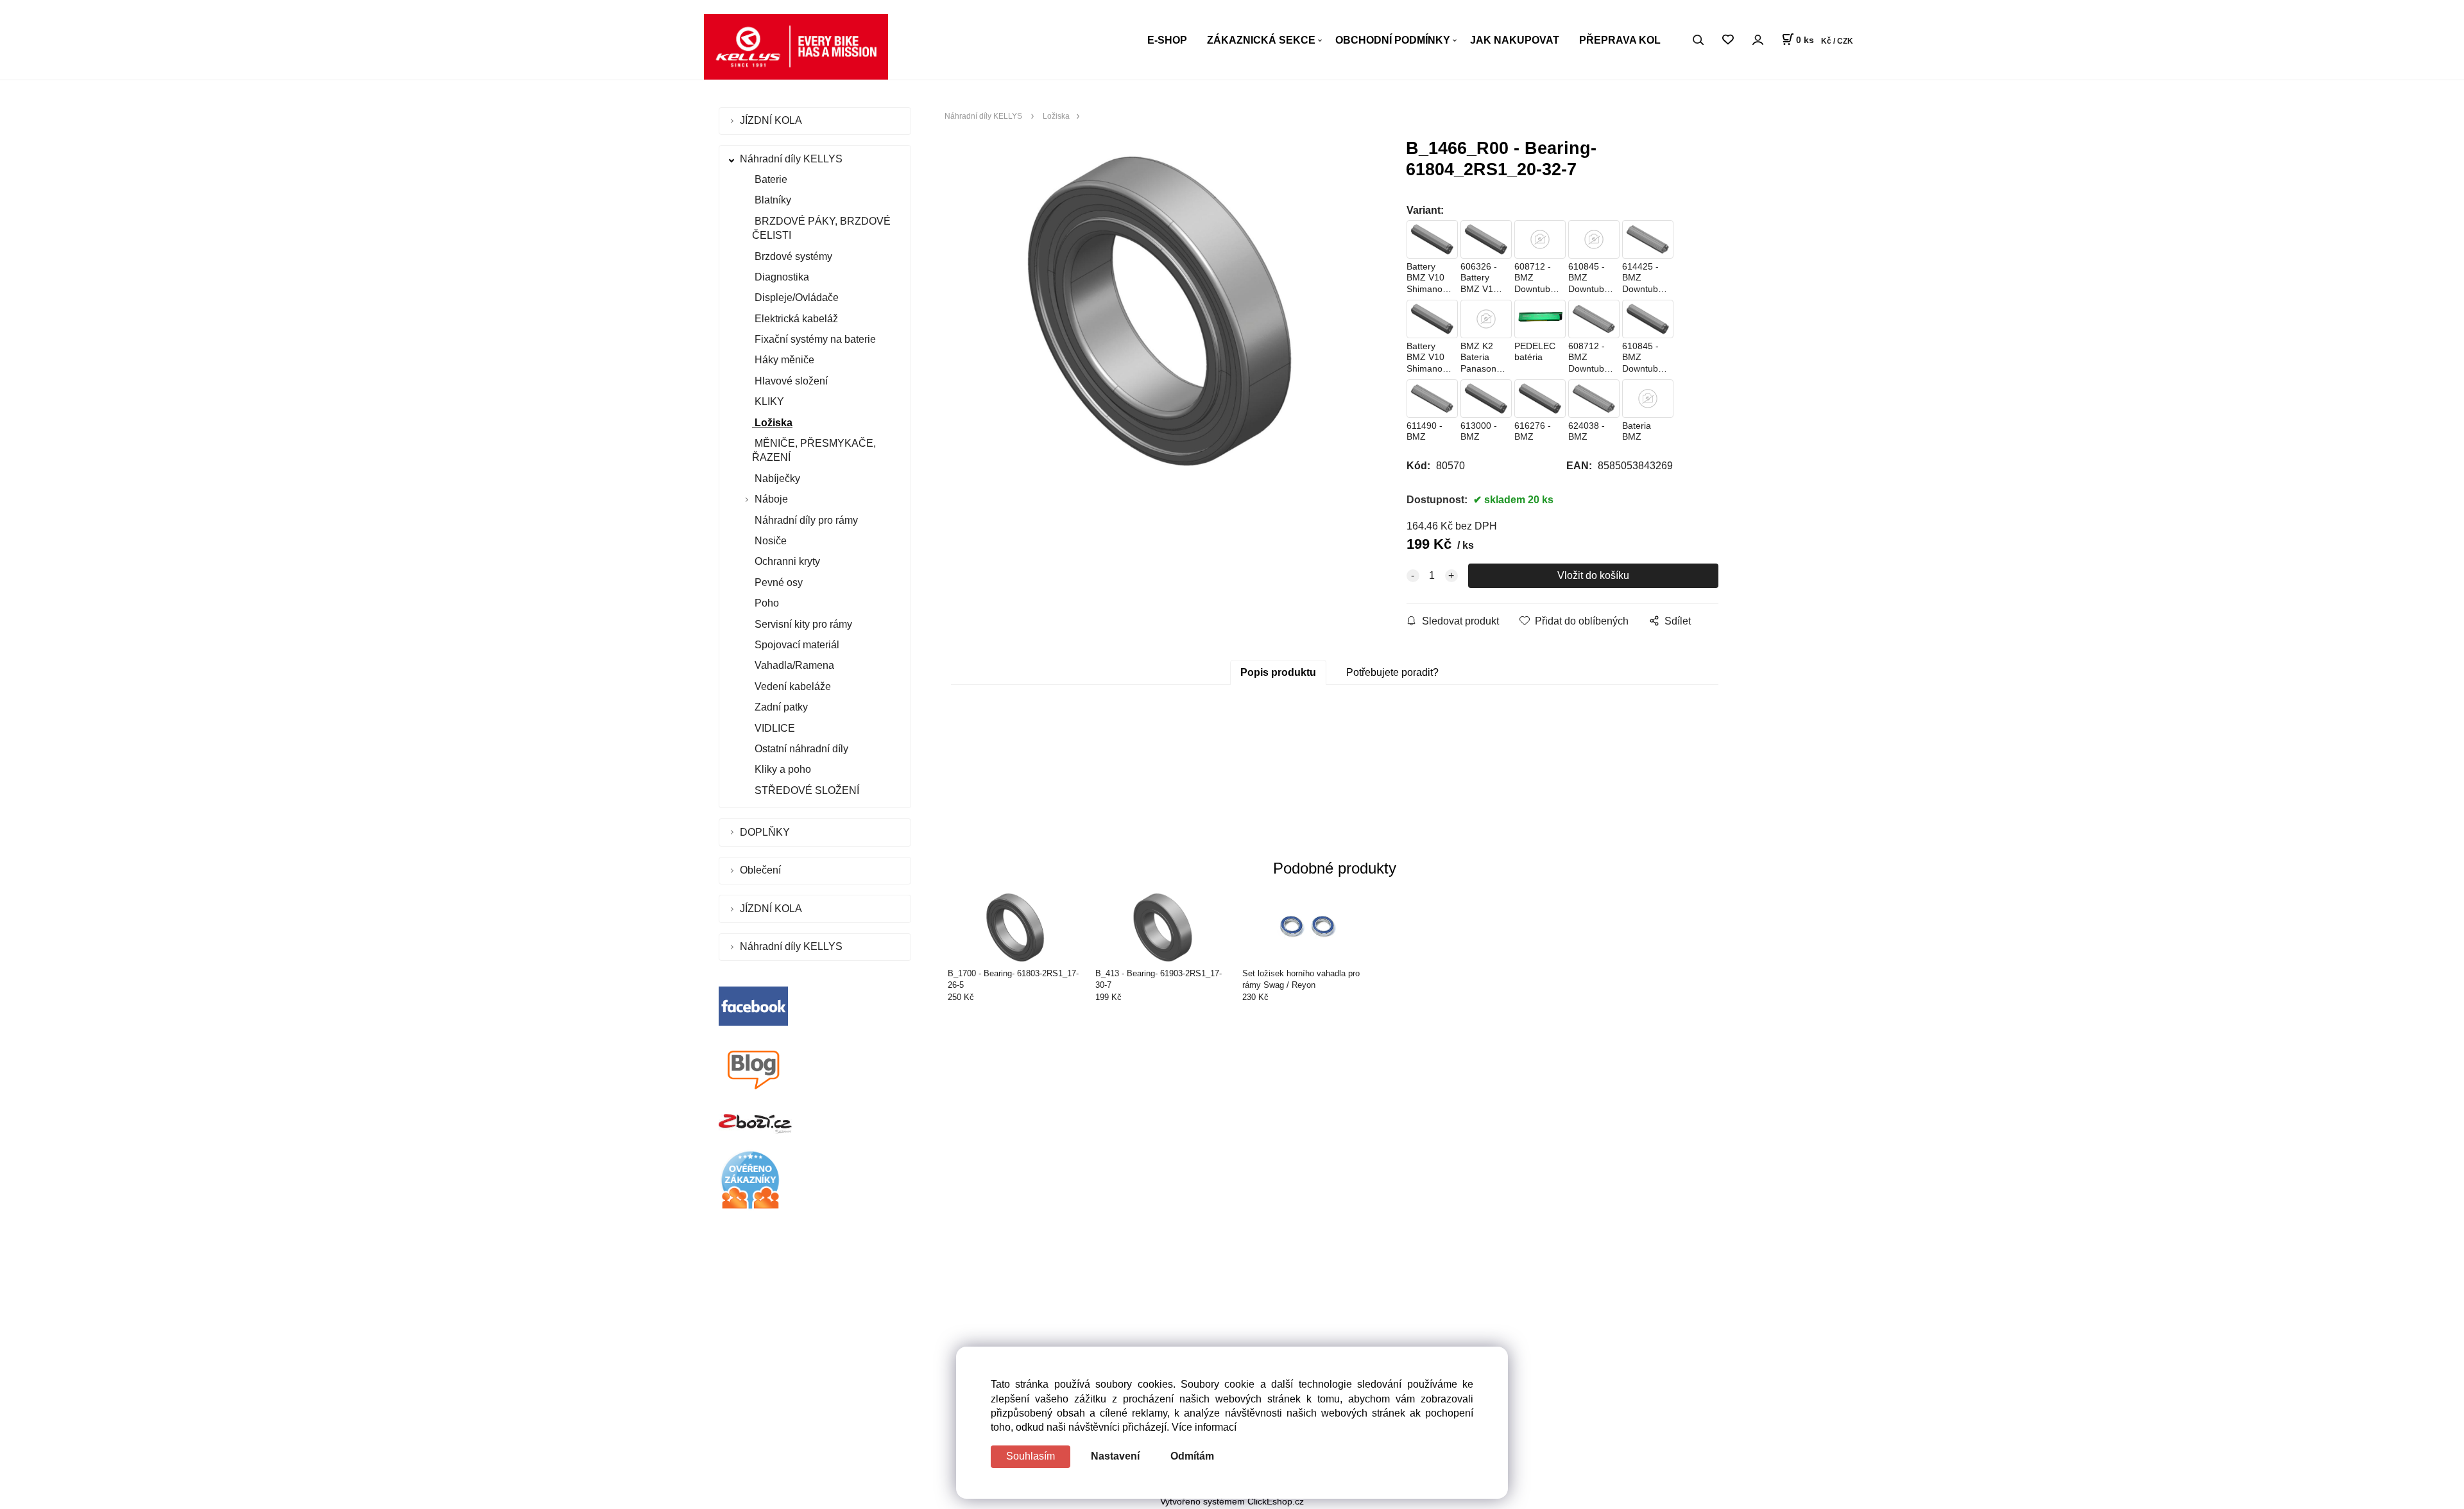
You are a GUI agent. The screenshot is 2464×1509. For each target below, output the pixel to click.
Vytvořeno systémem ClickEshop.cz (1232, 1502)
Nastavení (1115, 1456)
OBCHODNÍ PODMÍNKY (1393, 40)
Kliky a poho (782, 769)
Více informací (1204, 1427)
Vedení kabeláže (791, 686)
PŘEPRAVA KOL (1620, 40)
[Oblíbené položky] (1728, 40)
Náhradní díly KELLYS (792, 159)
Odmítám (1192, 1456)
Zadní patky (780, 707)
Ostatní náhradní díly (800, 749)
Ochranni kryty (786, 561)
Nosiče (769, 541)
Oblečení (762, 870)
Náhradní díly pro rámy (805, 520)
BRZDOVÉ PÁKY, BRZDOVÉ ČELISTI (821, 228)
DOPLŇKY (766, 832)
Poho (766, 603)
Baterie (770, 179)
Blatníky (772, 200)
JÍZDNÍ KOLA (772, 120)
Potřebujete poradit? (1392, 672)
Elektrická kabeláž (795, 319)
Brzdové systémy (792, 256)
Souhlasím (1031, 1456)
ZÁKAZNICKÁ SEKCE (1261, 40)
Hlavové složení (790, 381)
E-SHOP (1167, 40)
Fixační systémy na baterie (814, 339)
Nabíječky (776, 479)
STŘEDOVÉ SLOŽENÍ (806, 790)
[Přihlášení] (1758, 39)
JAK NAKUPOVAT (1515, 40)
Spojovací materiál (796, 645)
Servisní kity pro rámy (802, 624)
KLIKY (768, 401)
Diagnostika (781, 277)
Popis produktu (1278, 672)
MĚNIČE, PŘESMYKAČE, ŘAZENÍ (814, 450)
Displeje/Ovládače (795, 297)
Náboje (771, 499)
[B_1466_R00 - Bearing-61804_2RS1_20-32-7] (1159, 311)
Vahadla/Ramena (793, 665)
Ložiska (772, 423)
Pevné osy (777, 582)
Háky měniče (783, 360)
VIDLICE (774, 728)
